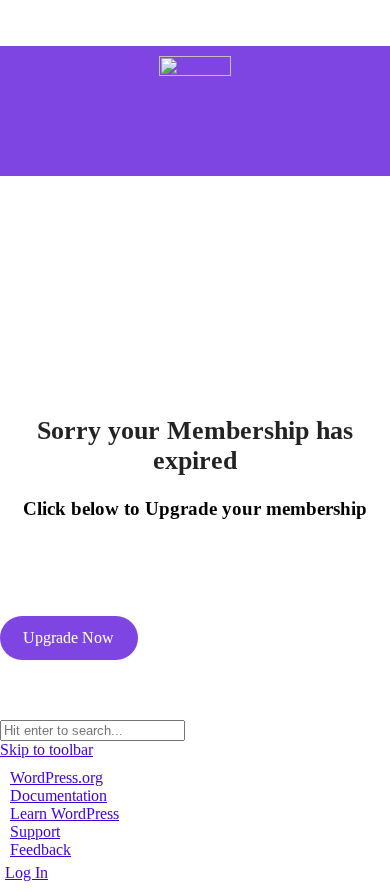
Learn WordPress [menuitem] (64, 813)
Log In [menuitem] (26, 872)
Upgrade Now (68, 637)
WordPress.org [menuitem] (56, 777)
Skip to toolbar (46, 749)
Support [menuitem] (35, 831)
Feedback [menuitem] (40, 849)
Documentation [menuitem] (58, 795)
